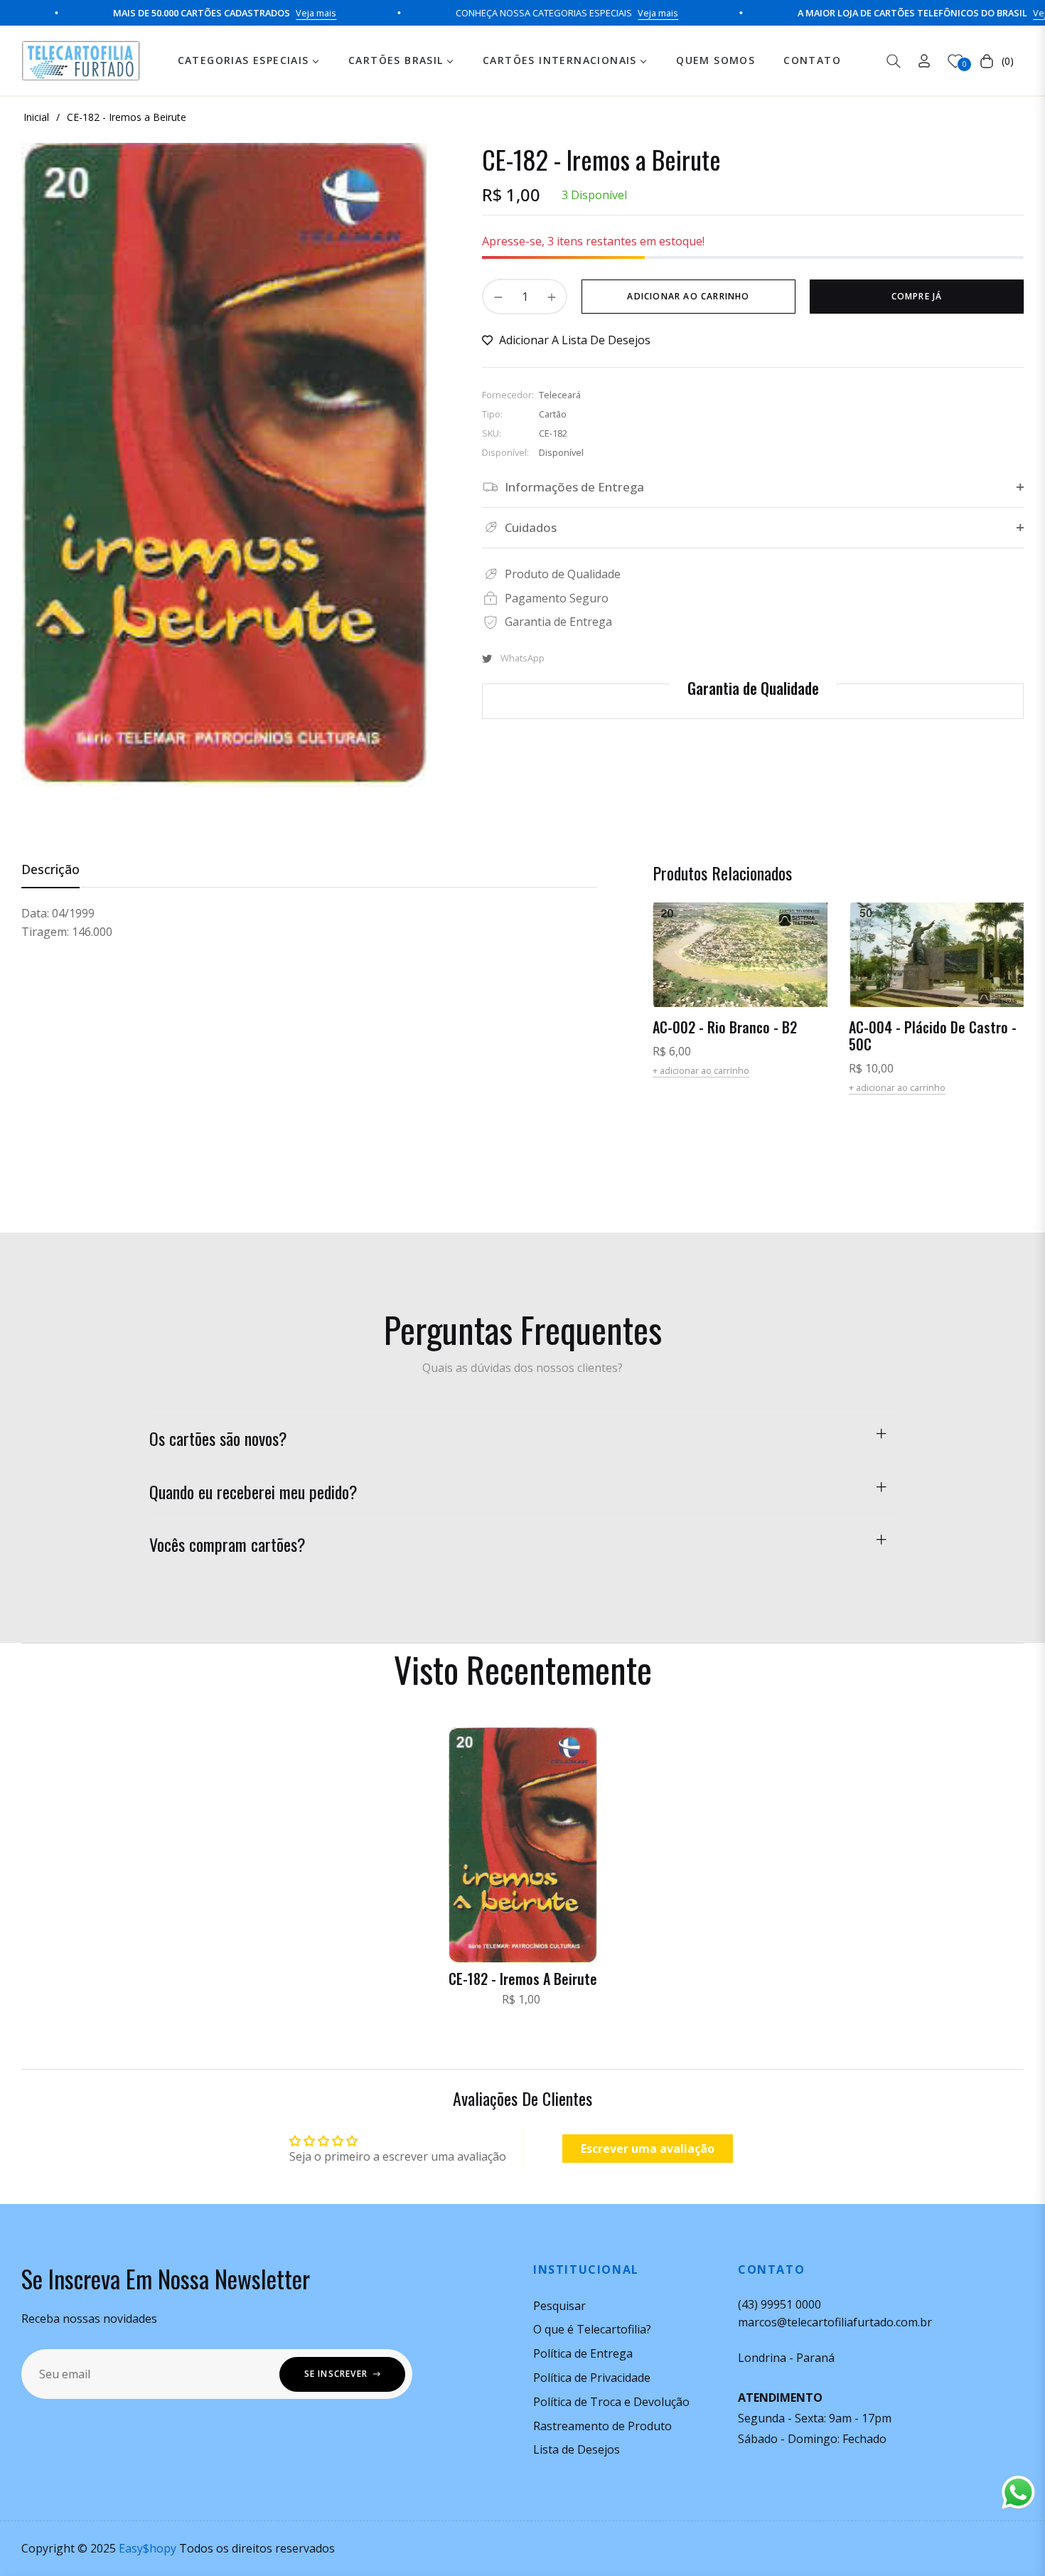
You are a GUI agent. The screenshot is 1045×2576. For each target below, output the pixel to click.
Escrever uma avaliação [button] (648, 2149)
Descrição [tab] (50, 869)
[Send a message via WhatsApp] (1018, 2492)
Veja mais (251, 13)
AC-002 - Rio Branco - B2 (725, 1027)
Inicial (36, 117)
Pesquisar (559, 2306)
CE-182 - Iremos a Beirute (523, 1979)
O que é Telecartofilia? (592, 2329)
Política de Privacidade (592, 2378)
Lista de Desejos (577, 2449)
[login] (924, 61)
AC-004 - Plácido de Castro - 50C (933, 1036)
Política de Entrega (583, 2353)
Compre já (917, 296)
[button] (894, 61)
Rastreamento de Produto (602, 2426)
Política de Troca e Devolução (611, 2402)
